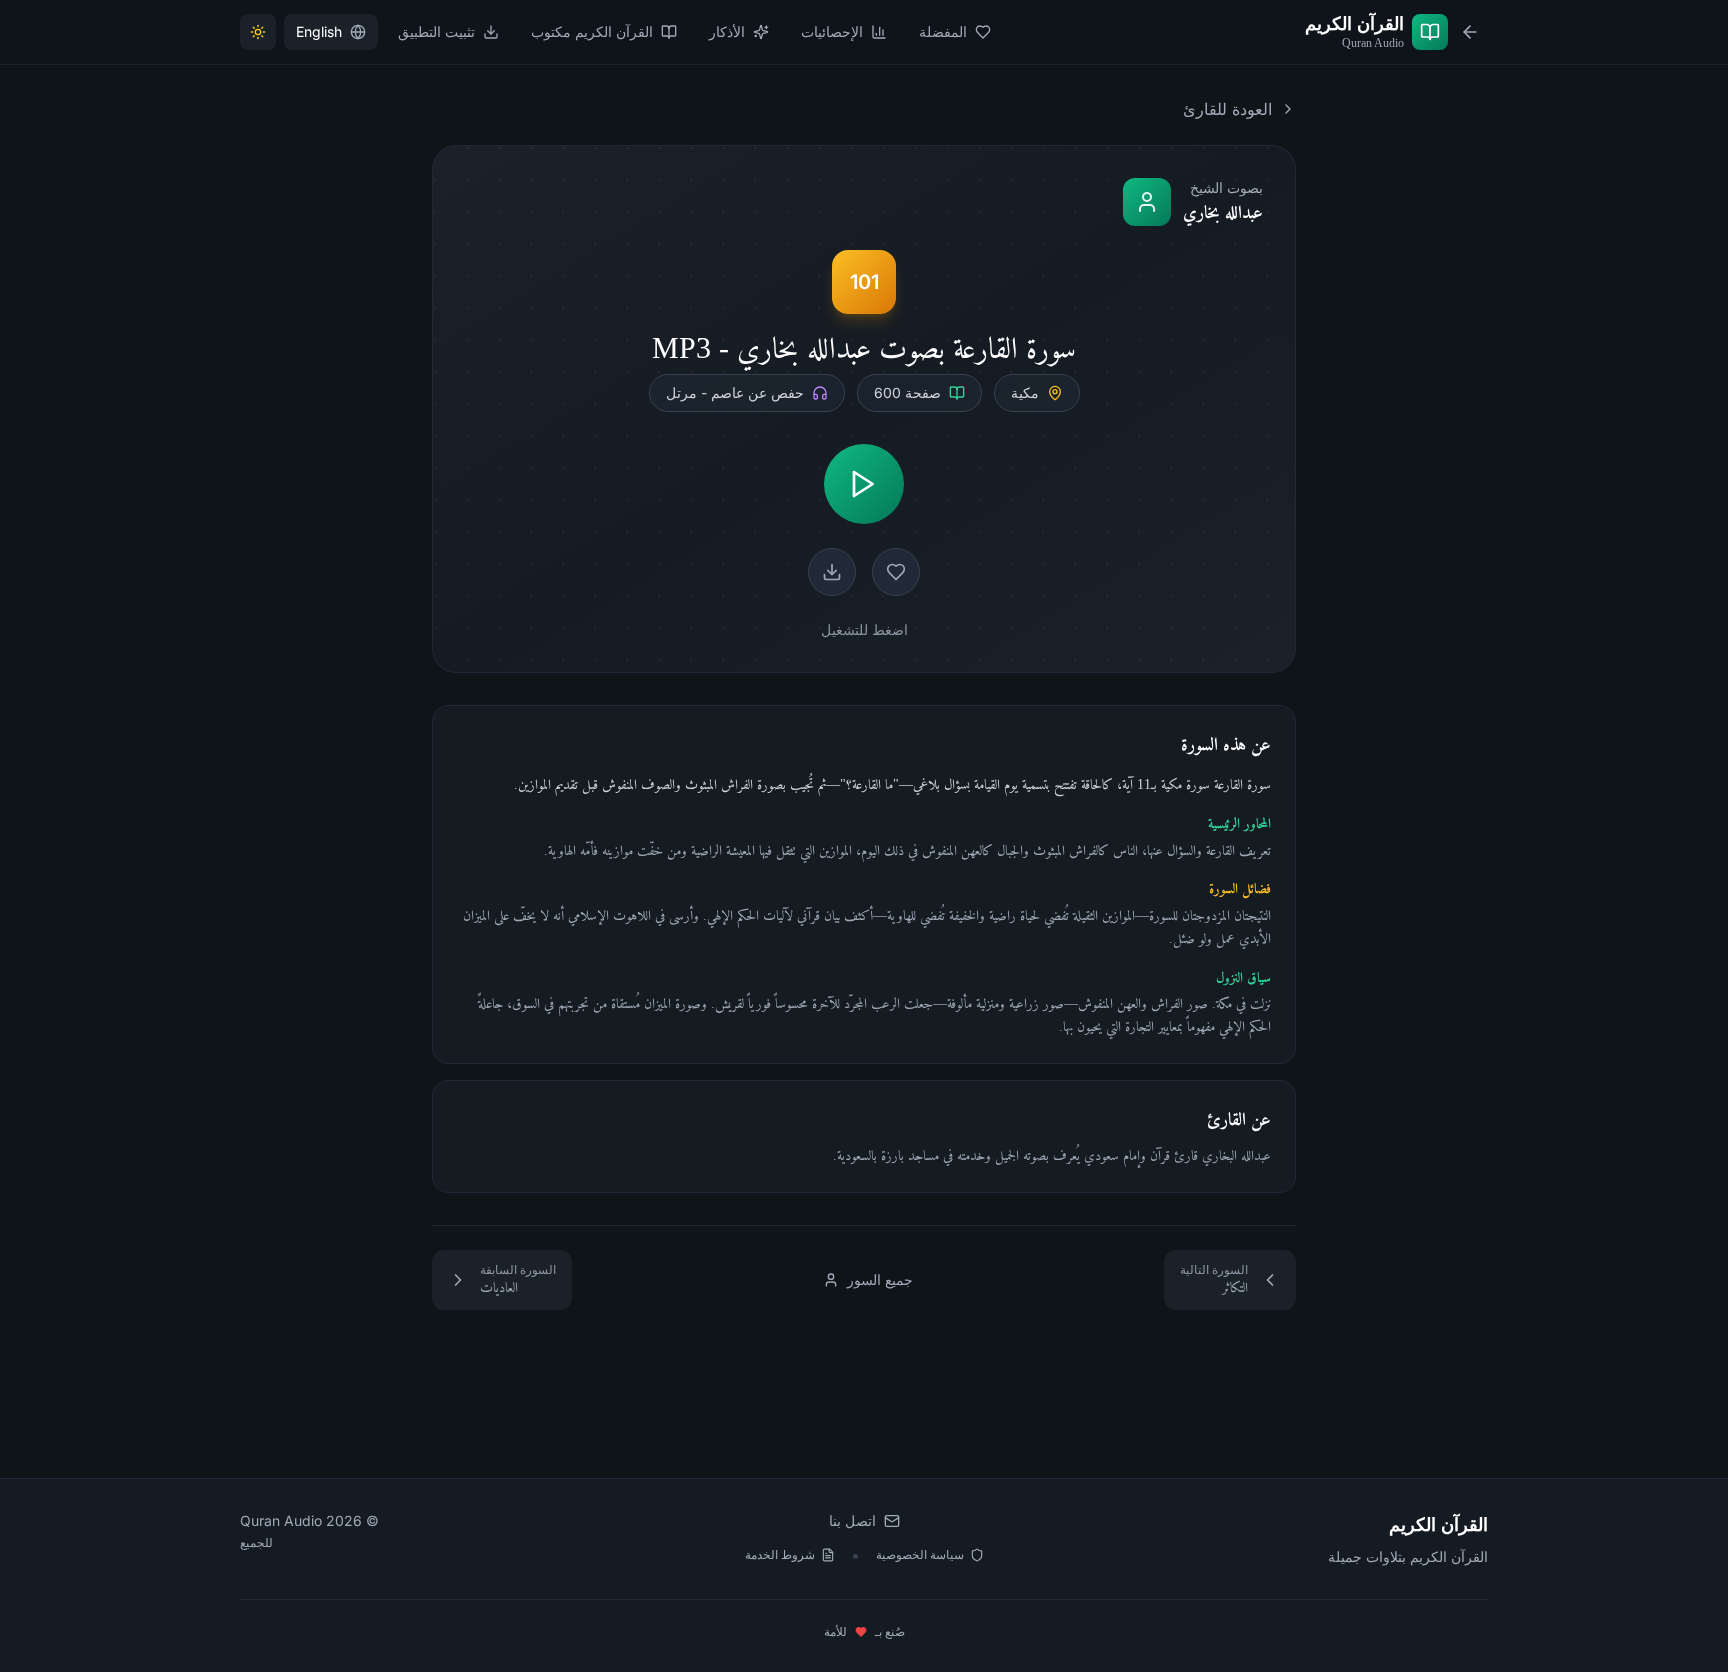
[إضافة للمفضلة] (896, 572)
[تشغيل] (864, 484)
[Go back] (1470, 32)
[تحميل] (832, 572)
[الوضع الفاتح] (258, 32)
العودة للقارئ (1227, 109)
